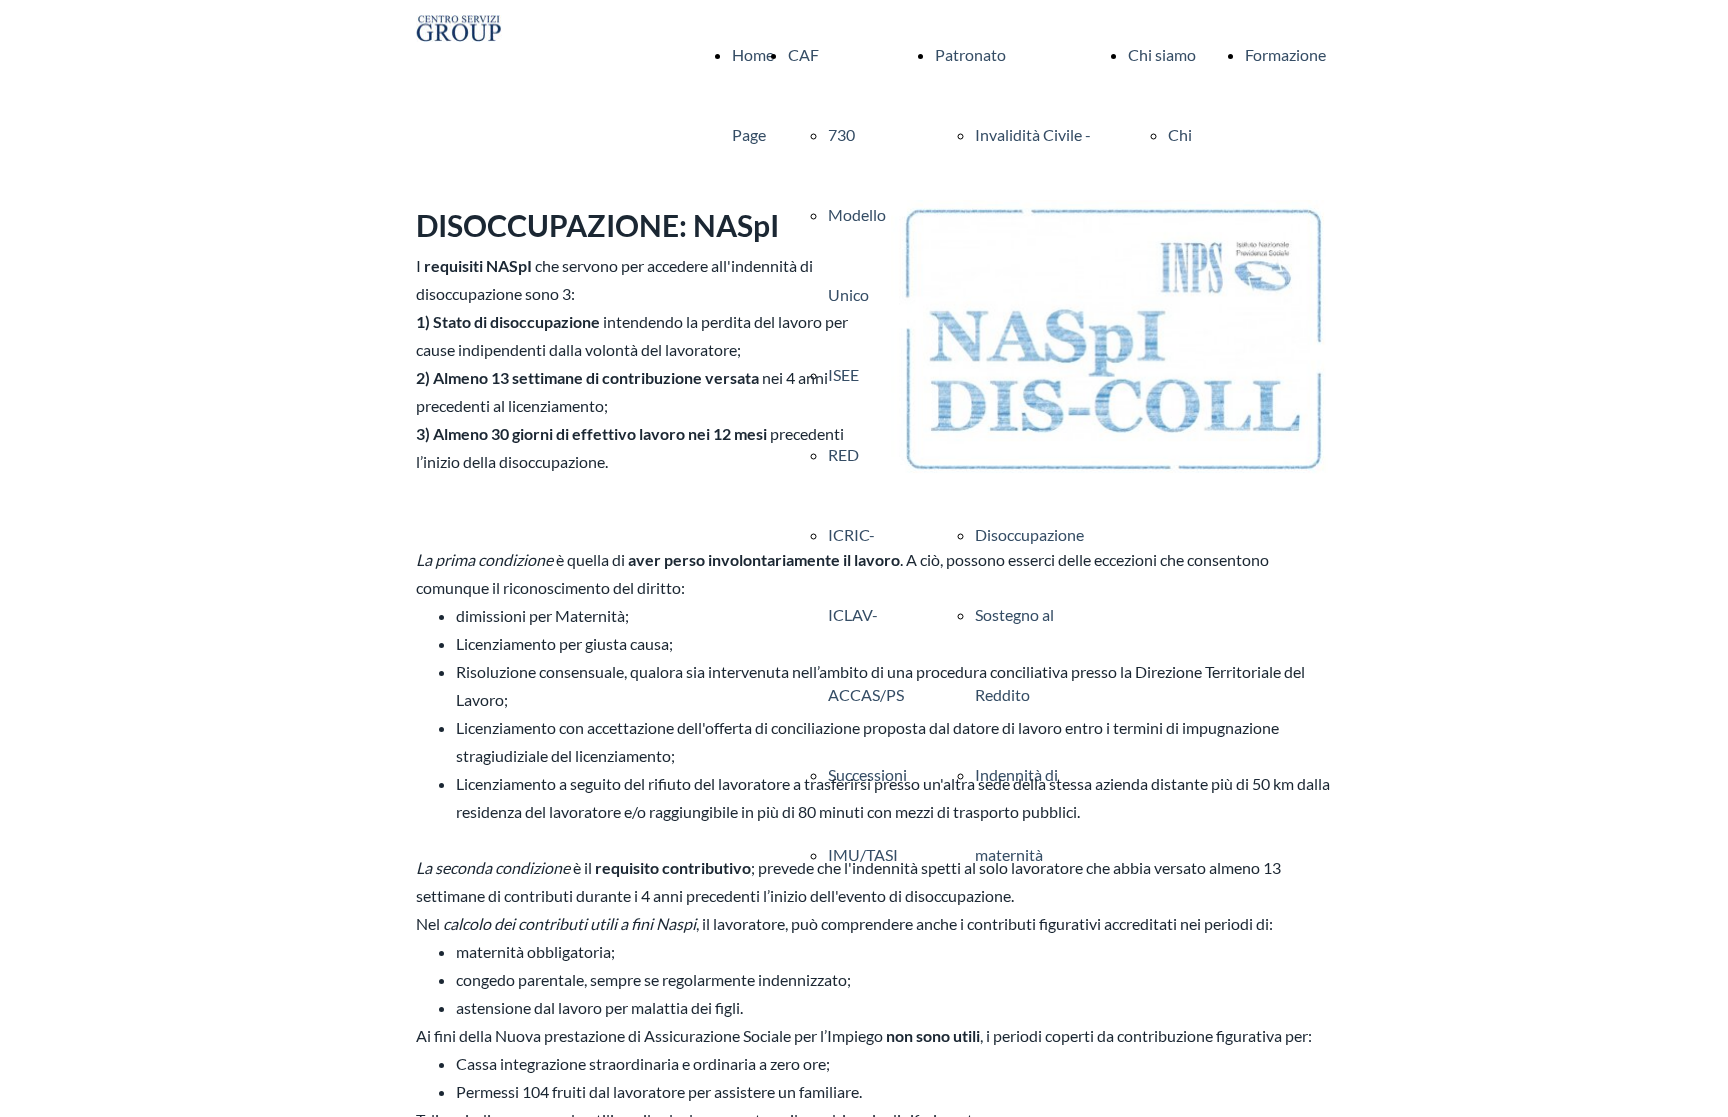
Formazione (1285, 54)
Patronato (970, 54)
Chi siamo (1162, 54)
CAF (803, 54)
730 (841, 134)
